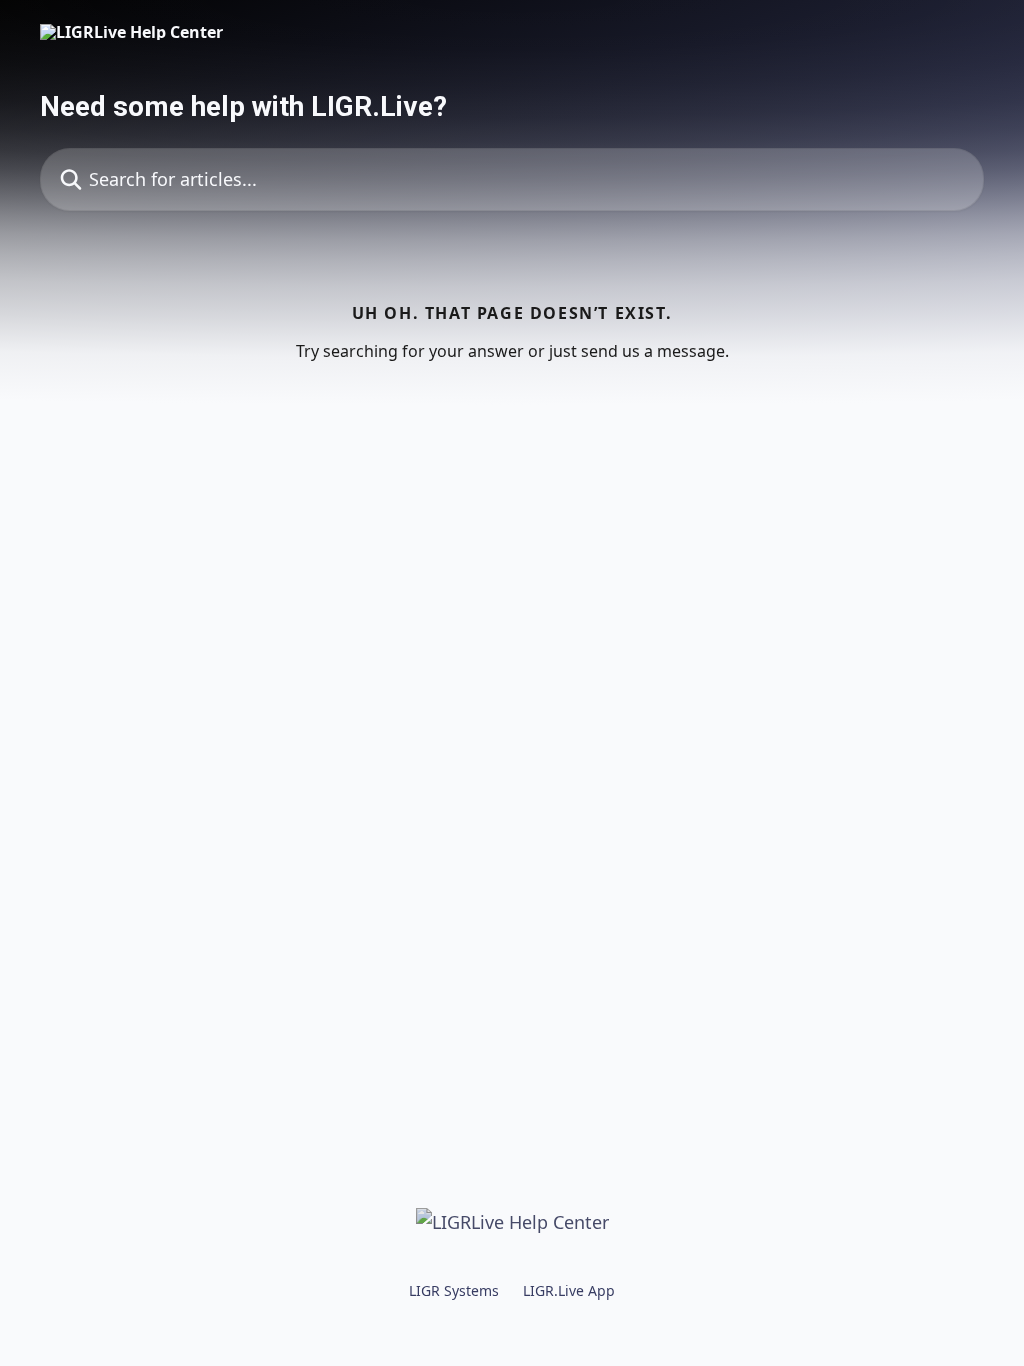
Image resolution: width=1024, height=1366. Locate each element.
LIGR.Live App (569, 1290)
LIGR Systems (454, 1290)
